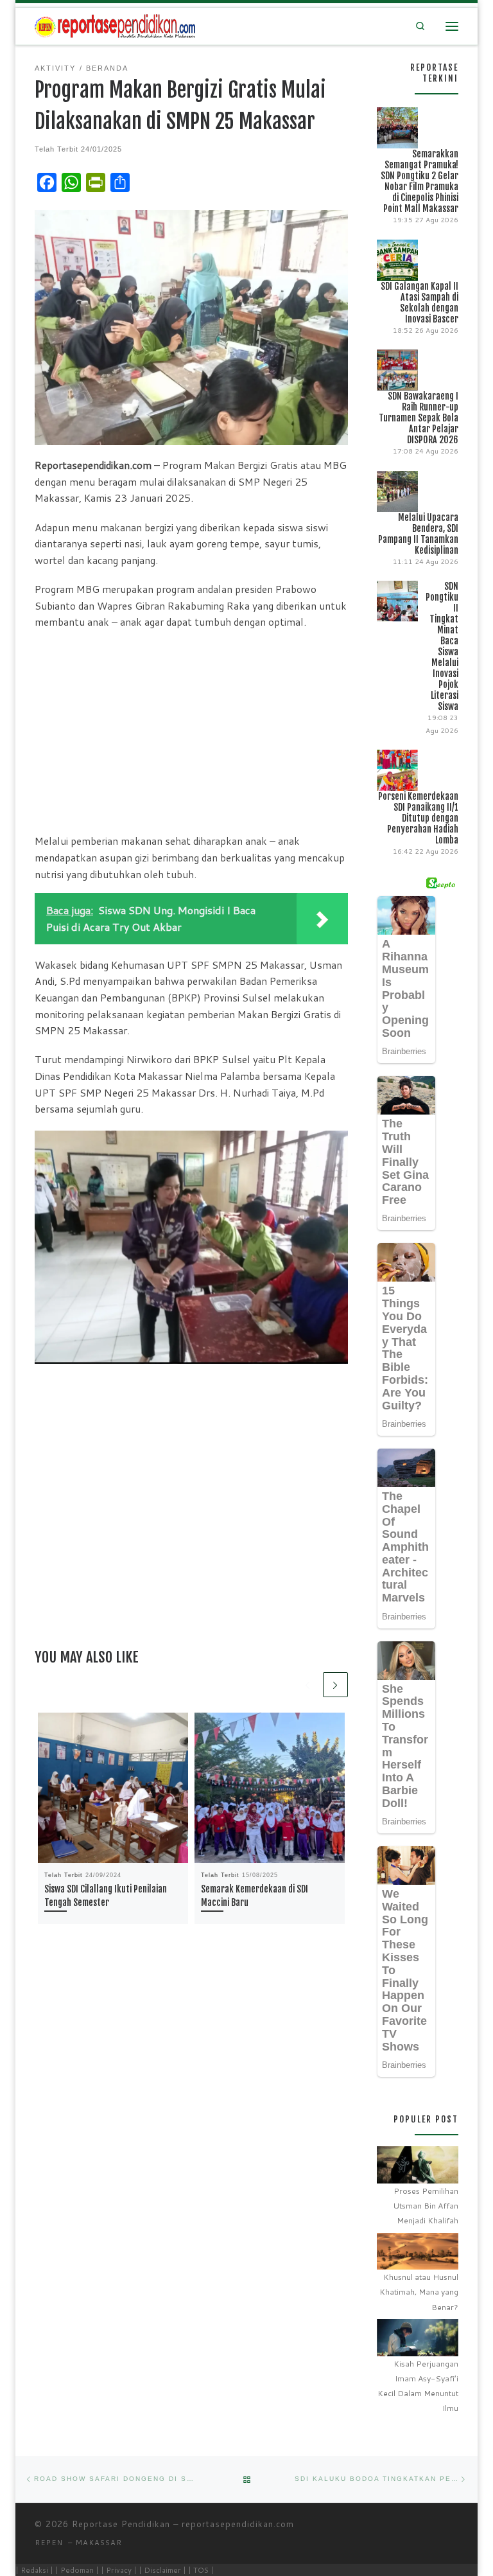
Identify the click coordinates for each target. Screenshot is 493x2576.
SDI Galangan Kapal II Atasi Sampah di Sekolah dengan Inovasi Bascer (419, 303)
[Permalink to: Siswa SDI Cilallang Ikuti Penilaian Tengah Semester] (113, 1788)
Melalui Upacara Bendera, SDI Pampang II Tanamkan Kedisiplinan (418, 534)
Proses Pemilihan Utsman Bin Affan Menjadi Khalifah (426, 2206)
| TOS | (201, 2570)
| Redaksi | (34, 2570)
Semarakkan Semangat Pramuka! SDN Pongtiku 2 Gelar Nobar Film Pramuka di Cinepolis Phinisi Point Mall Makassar (419, 181)
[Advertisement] (191, 731)
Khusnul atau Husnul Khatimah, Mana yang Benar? (419, 2292)
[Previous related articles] (308, 1685)
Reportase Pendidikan (121, 2524)
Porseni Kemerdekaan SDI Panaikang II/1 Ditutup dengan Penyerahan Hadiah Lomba (418, 818)
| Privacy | (119, 2570)
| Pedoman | (77, 2570)
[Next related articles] (335, 1685)
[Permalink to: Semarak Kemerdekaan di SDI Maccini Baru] (270, 1788)
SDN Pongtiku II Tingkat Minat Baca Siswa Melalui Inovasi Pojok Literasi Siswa (442, 646)
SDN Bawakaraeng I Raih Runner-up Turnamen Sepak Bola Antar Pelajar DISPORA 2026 (419, 418)
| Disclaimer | (162, 2570)
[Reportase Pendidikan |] (115, 25)
